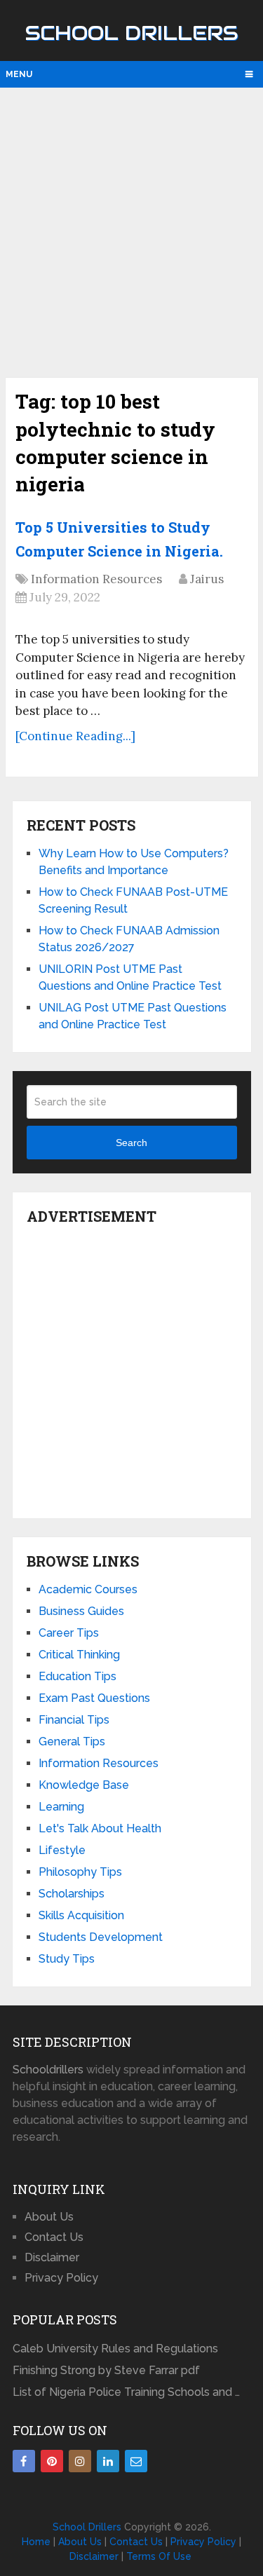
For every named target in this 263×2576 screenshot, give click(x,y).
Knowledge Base (84, 1785)
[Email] (136, 2461)
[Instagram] (80, 2461)
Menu (19, 74)
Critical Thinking (79, 1655)
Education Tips (77, 1676)
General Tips (72, 1742)
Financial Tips (74, 1720)
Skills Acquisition (81, 1915)
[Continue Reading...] (75, 736)
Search (131, 1143)
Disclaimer (52, 2257)
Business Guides (81, 1611)
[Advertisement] (131, 231)
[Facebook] (24, 2461)
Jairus (207, 579)
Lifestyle (62, 1850)
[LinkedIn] (108, 2461)
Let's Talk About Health (100, 1828)
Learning (61, 1807)
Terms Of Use (159, 2556)
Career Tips (69, 1633)
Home (36, 2542)
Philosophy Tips (80, 1872)
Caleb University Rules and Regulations (115, 2349)
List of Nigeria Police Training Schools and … (126, 2392)
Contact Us (54, 2237)
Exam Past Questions (94, 1698)
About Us (49, 2217)
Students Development (101, 1937)
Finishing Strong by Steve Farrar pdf (108, 2370)
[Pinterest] (52, 2461)
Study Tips (67, 1959)
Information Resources (96, 579)
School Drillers (131, 33)
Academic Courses (88, 1589)
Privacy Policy (61, 2278)
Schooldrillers (48, 2070)
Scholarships (72, 1894)
